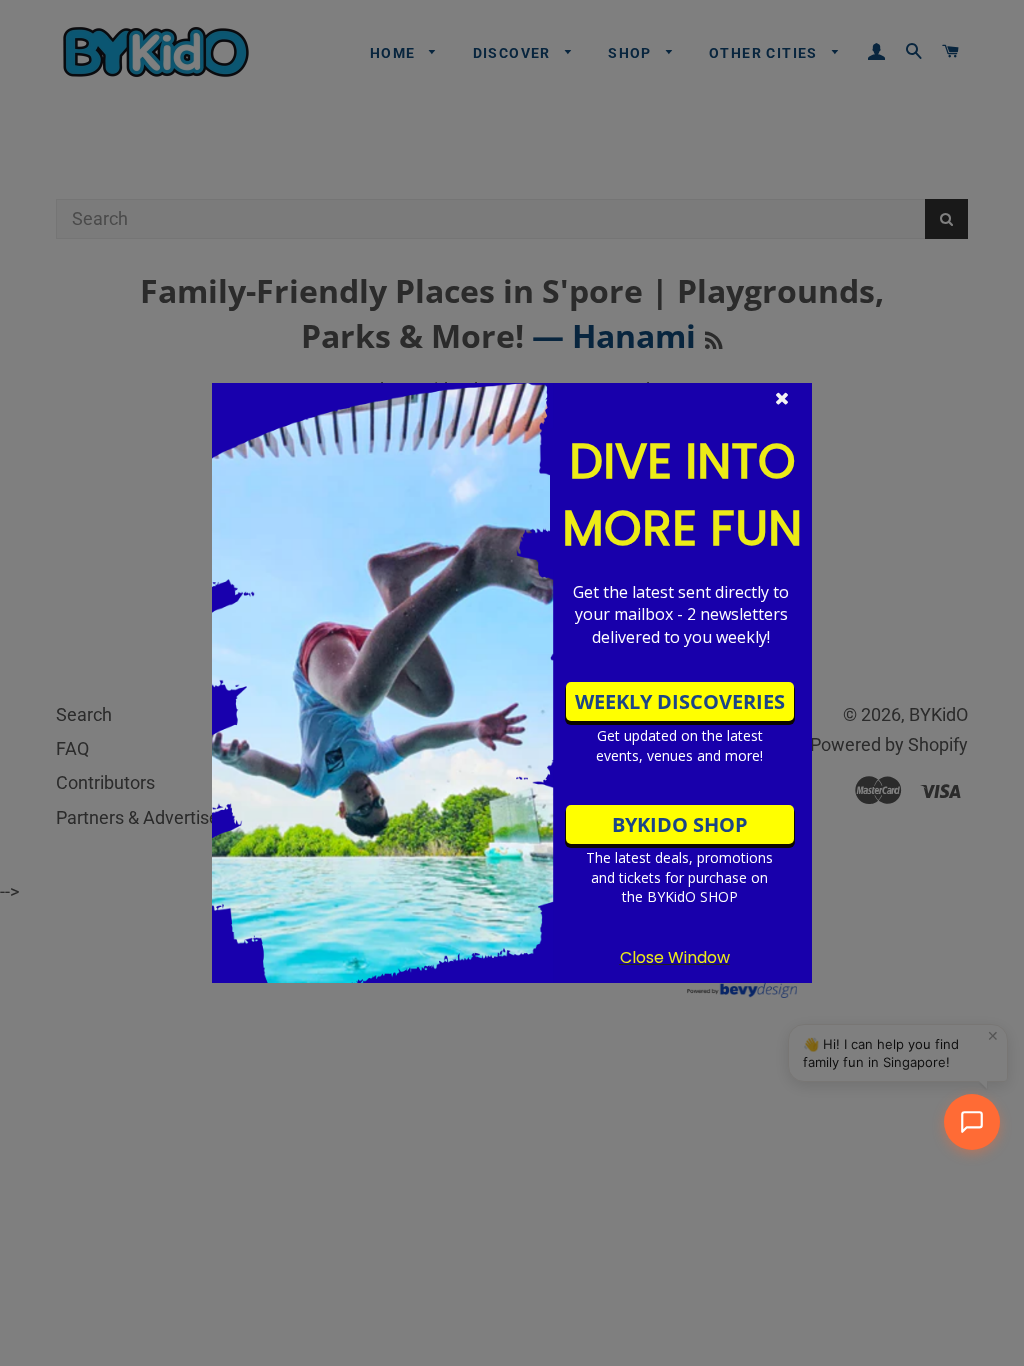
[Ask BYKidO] (972, 1122)
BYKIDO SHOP (680, 824)
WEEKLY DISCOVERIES (680, 701)
